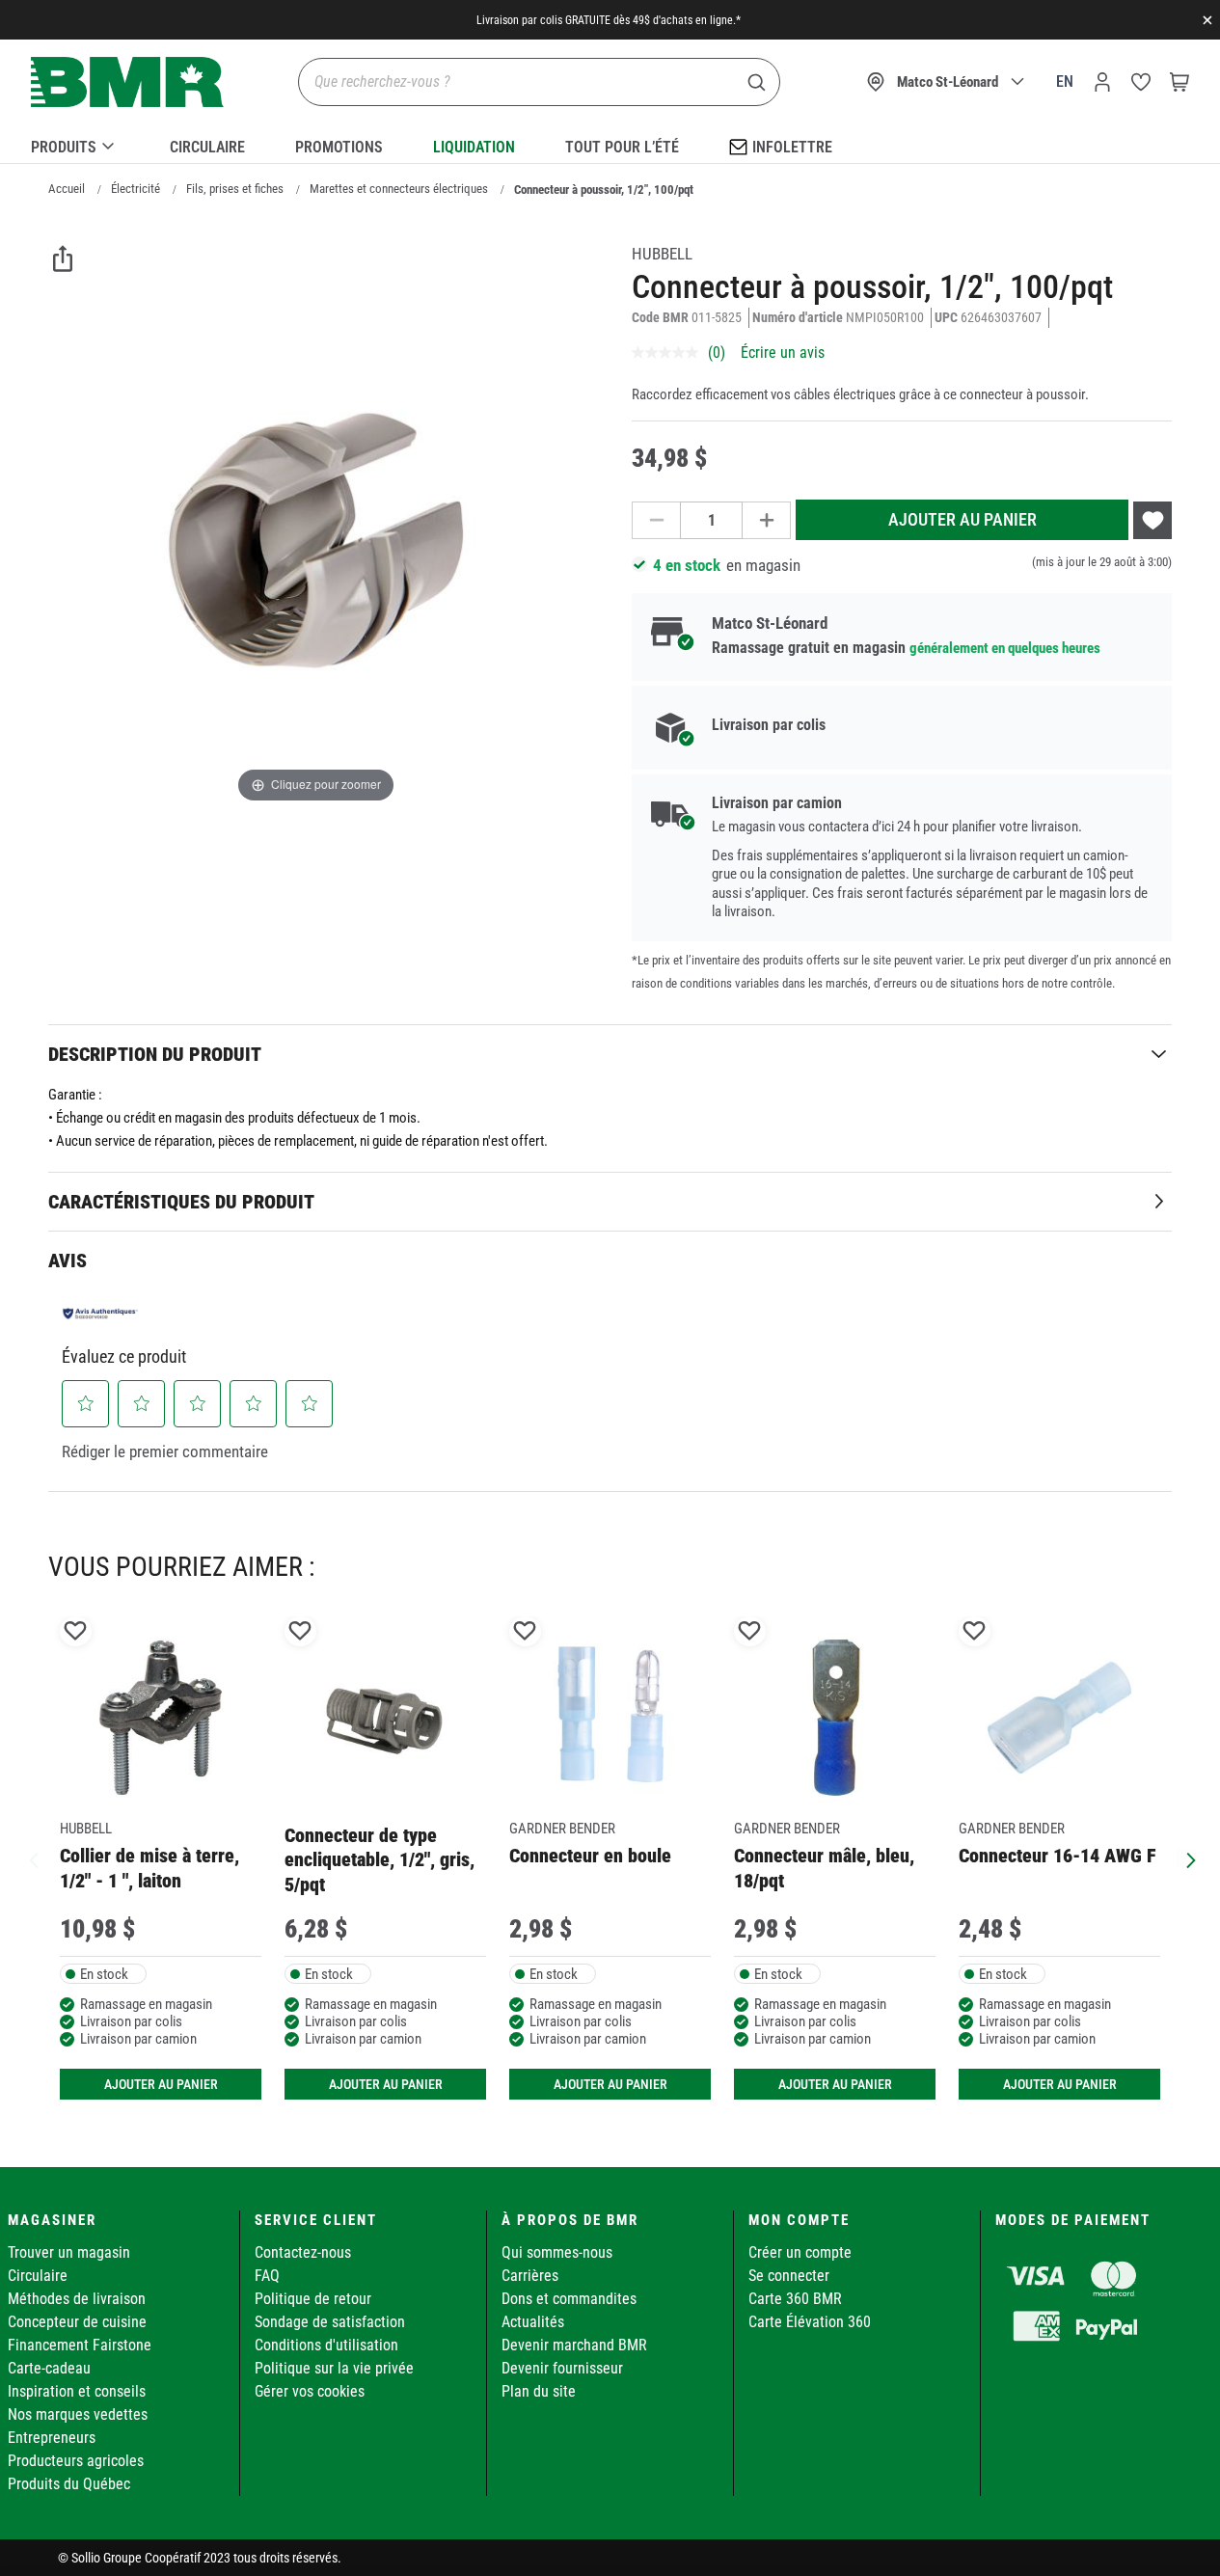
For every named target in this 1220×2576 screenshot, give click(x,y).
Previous (34, 1858)
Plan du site (539, 2391)
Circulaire (207, 147)
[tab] (610, 1054)
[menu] (610, 144)
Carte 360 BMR (795, 2299)
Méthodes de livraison (77, 2299)
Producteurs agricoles (76, 2461)
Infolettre (792, 147)
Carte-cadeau (49, 2368)
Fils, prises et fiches (235, 189)
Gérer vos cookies (310, 2391)
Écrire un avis (783, 353)
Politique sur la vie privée (334, 2368)
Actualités (533, 2322)
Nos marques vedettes (78, 2414)
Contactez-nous (303, 2252)
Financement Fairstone (80, 2345)
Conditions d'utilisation (326, 2345)
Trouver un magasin (69, 2252)
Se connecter (789, 2276)
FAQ (267, 2276)
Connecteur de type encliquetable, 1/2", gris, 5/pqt (380, 1860)
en (1065, 81)
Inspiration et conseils (77, 2391)
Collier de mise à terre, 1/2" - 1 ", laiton (149, 1868)
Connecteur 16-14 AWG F (1057, 1856)
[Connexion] (1102, 82)
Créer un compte (800, 2252)
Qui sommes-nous (557, 2252)
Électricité (136, 189)
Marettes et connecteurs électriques (399, 189)
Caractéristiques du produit (181, 1202)
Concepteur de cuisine (77, 2322)
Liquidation (474, 147)
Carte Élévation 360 (810, 2322)
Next (1186, 1858)
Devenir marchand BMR (574, 2345)
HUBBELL (662, 254)
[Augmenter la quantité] (767, 520)
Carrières (530, 2276)
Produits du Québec (69, 2484)
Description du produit (155, 1054)
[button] (86, 1403)
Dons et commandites (569, 2299)
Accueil (67, 189)
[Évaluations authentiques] (100, 1314)
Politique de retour (313, 2299)
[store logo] (127, 82)
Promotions (339, 147)
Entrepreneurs (52, 2438)
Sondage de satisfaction (330, 2322)
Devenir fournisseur (562, 2368)
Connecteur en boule (590, 1856)
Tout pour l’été (622, 147)
